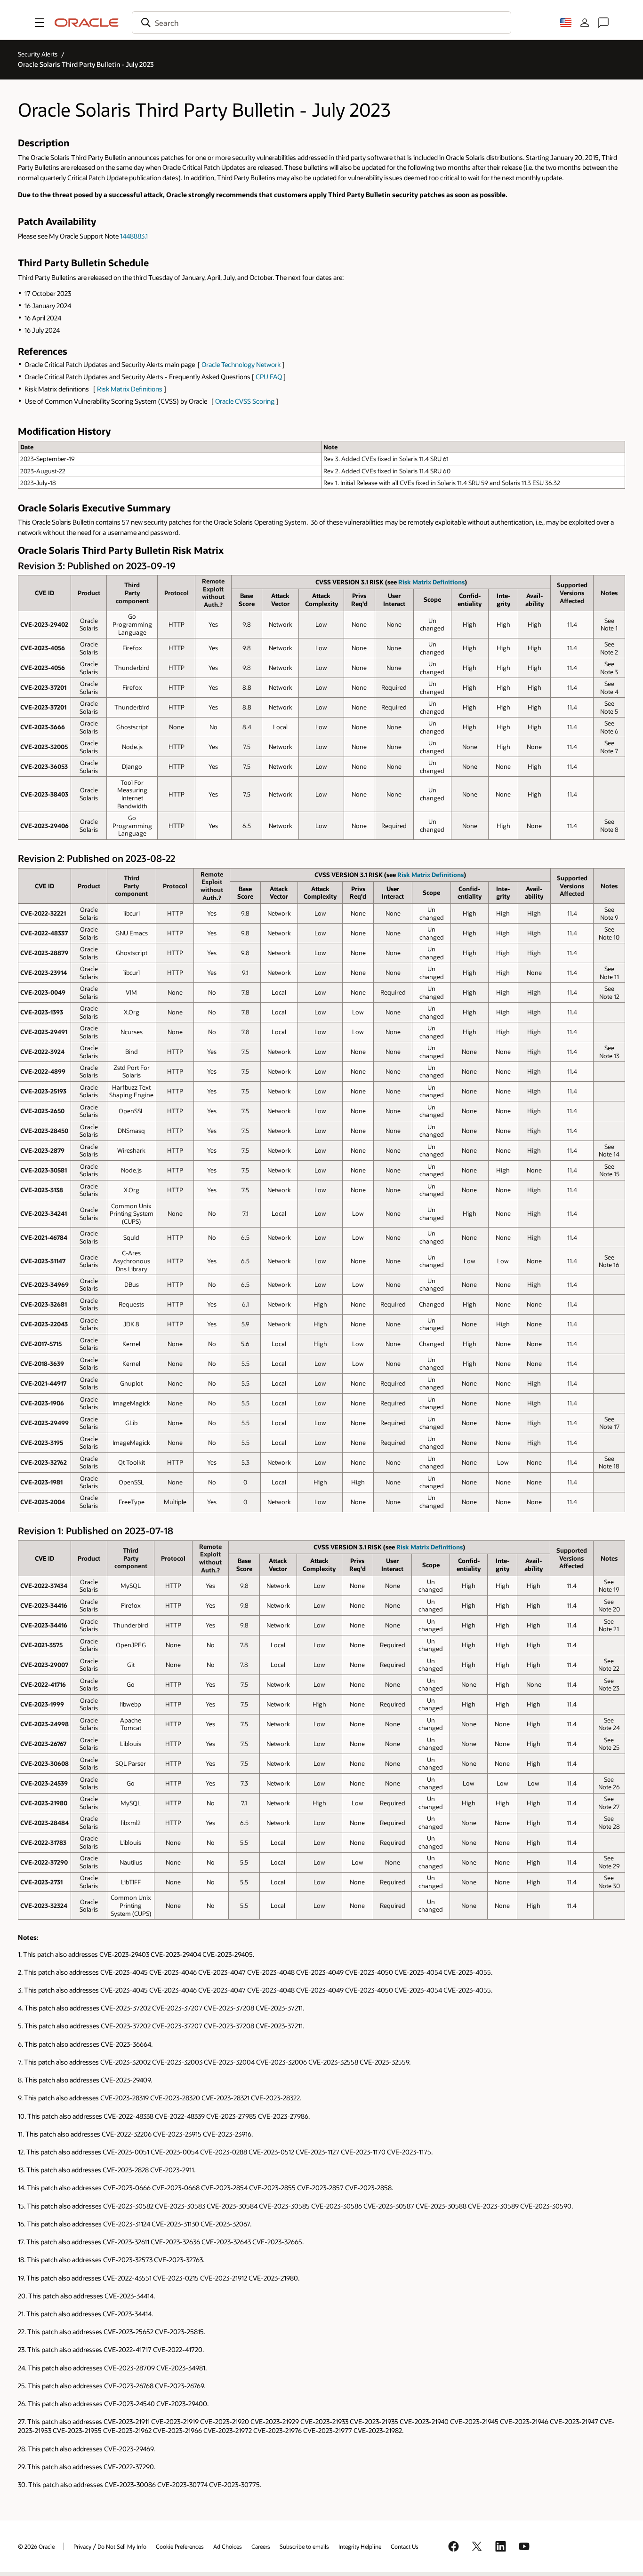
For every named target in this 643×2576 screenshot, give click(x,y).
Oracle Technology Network (241, 364)
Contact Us (405, 2546)
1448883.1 (134, 236)
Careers (261, 2546)
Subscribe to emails (304, 2546)
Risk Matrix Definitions (130, 389)
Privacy (82, 2546)
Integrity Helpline (360, 2546)
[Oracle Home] (87, 23)
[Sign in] (585, 23)
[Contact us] (603, 23)
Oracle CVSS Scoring (245, 401)
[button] (40, 23)
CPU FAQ (269, 377)
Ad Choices (228, 2546)
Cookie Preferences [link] (180, 2546)
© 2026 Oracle (36, 2546)
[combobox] (321, 23)
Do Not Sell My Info (122, 2546)
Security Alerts (38, 54)
